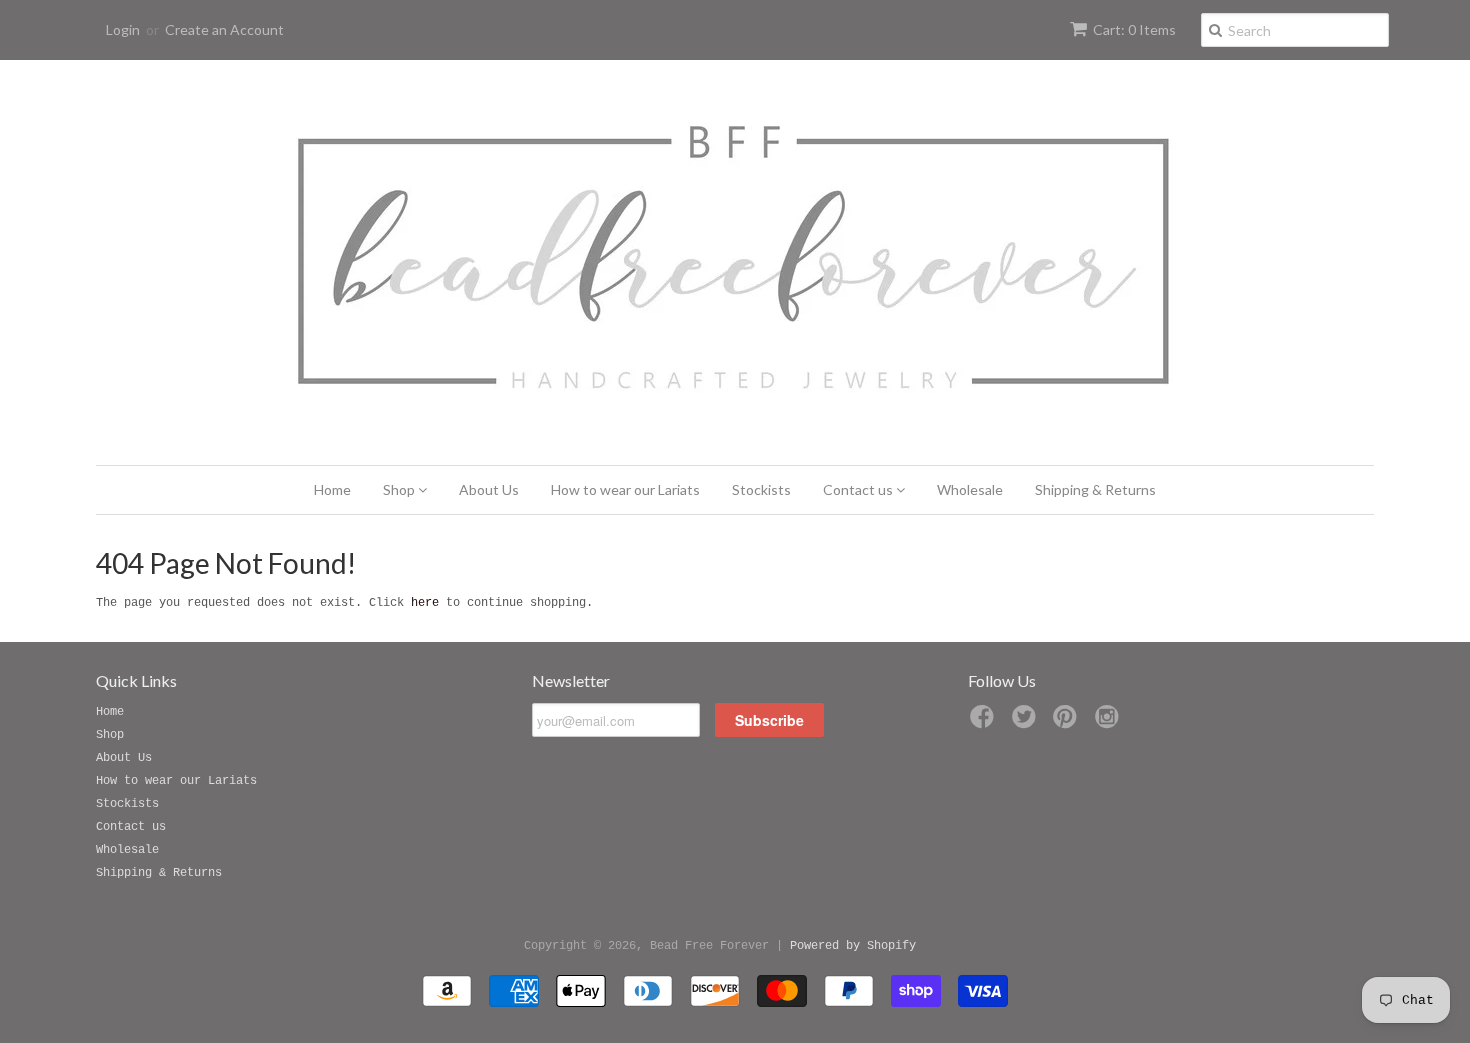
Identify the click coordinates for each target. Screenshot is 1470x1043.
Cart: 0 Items (1134, 29)
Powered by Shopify (853, 946)
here (425, 603)
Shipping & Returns (1095, 489)
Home (332, 489)
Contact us (859, 489)
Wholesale (970, 489)
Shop (400, 489)
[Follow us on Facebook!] (985, 723)
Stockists (761, 489)
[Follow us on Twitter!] (1027, 723)
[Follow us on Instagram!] (1110, 723)
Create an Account (224, 29)
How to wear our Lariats (625, 489)
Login (123, 29)
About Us (489, 489)
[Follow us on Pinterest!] (1068, 723)
